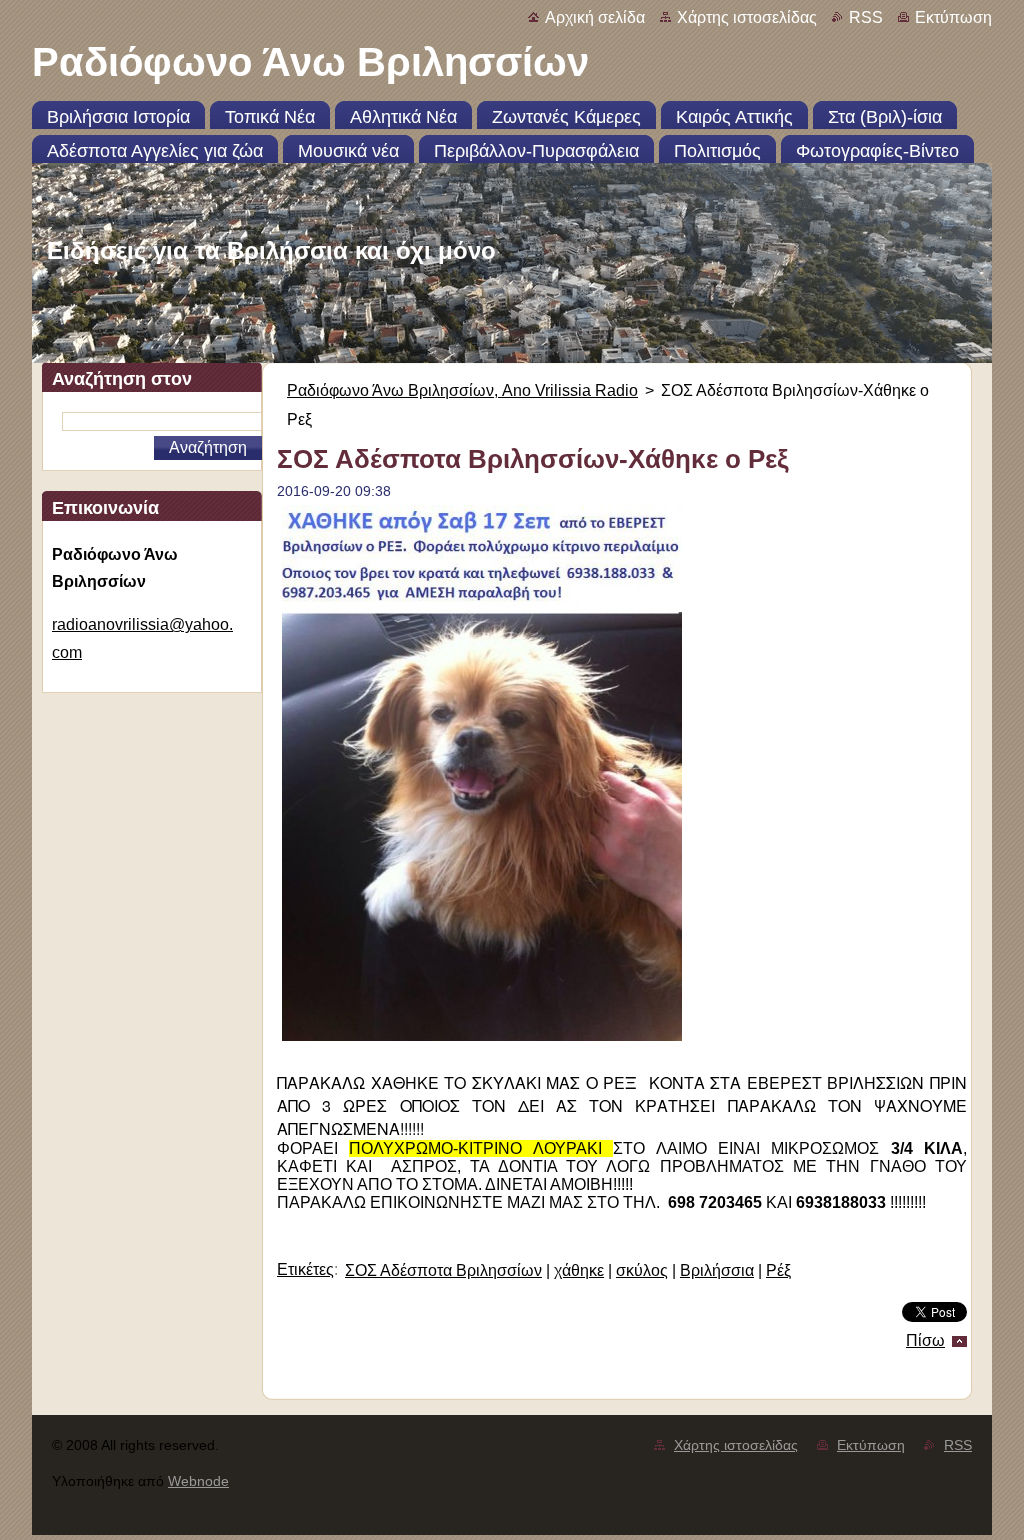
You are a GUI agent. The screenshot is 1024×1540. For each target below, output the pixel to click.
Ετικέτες (305, 1269)
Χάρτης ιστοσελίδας (747, 17)
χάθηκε (579, 1270)
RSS (866, 17)
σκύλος (642, 1270)
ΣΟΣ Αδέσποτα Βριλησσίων (443, 1270)
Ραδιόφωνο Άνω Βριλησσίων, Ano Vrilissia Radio (462, 390)
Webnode (198, 1481)
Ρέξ (778, 1270)
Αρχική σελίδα (595, 17)
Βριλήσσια (717, 1270)
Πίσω (925, 1340)
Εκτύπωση (953, 17)
